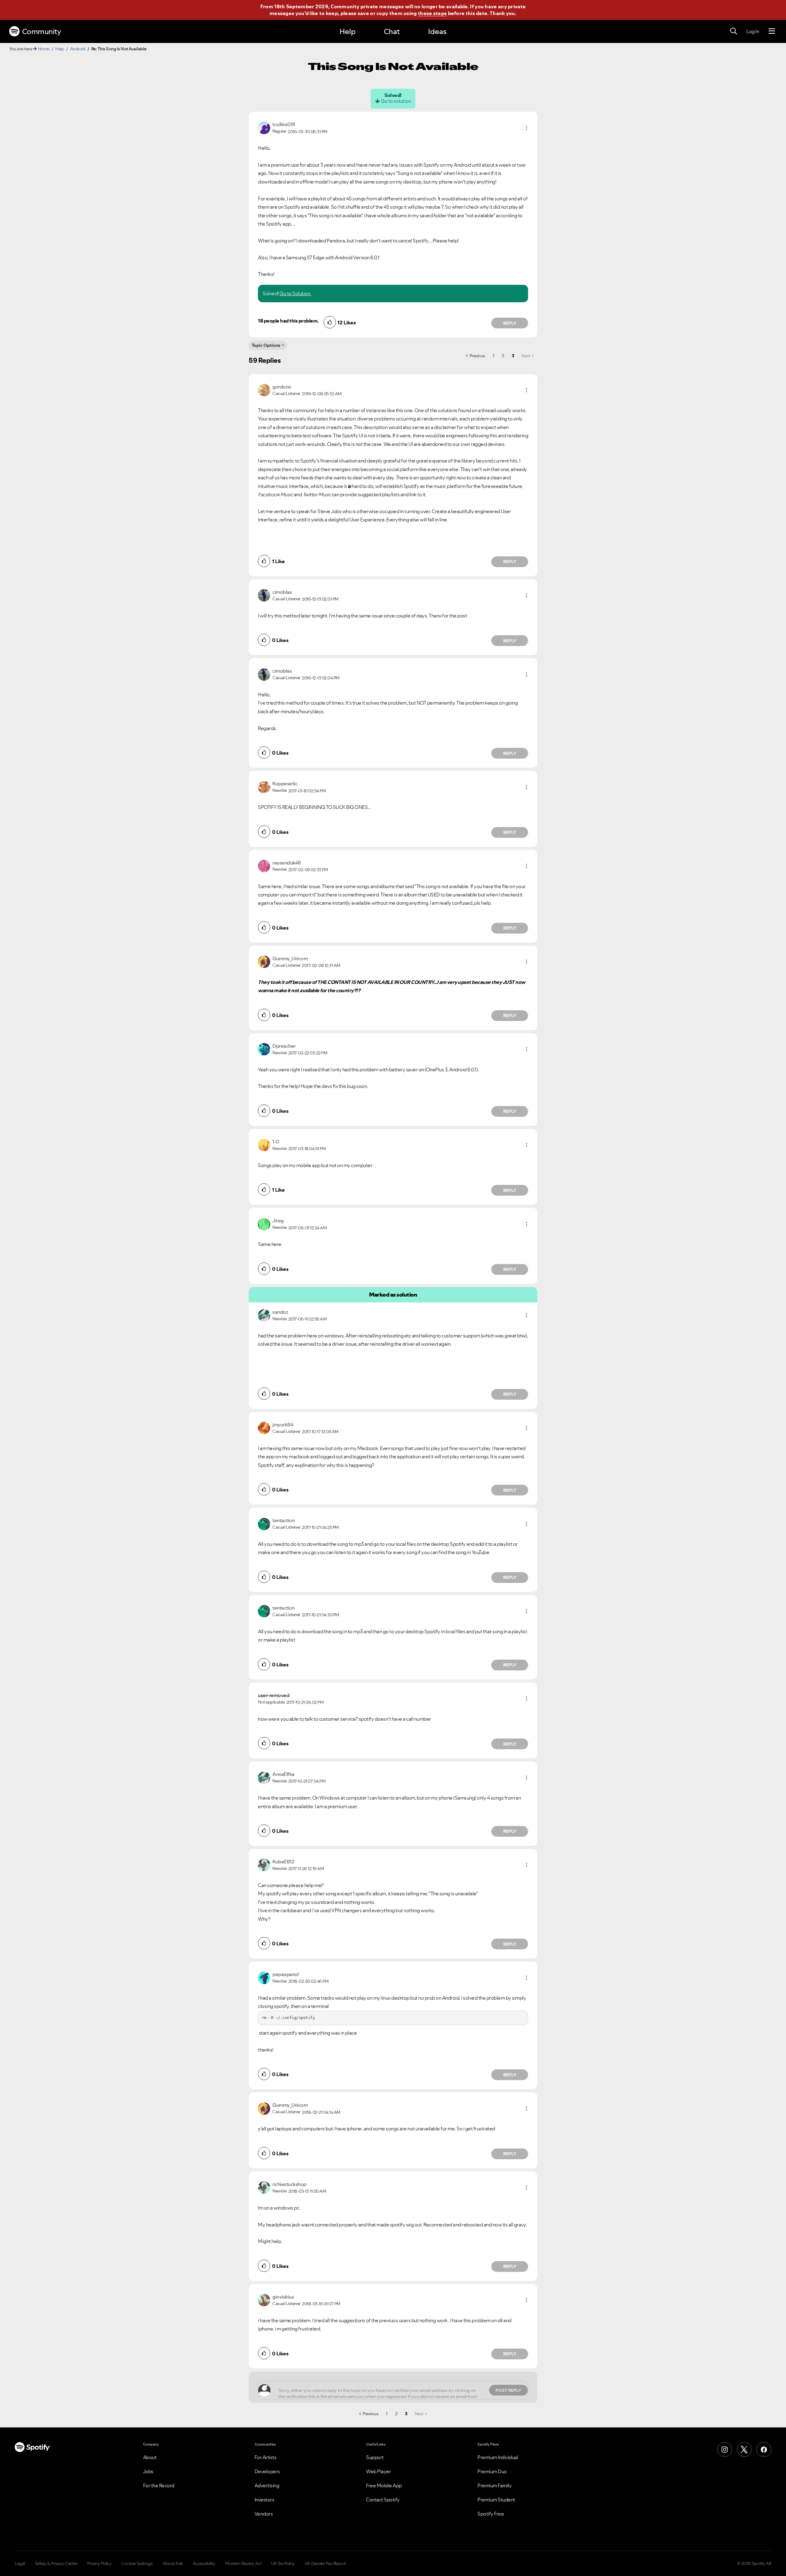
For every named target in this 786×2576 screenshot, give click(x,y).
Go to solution (396, 101)
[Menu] (772, 31)
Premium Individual (498, 2457)
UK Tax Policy (283, 2563)
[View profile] (264, 127)
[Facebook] (764, 2450)
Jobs (148, 2471)
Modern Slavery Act (243, 2563)
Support (375, 2457)
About (150, 2457)
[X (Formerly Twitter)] (744, 2450)
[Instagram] (725, 2450)
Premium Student (496, 2500)
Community (42, 31)
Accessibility (204, 2563)
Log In (753, 31)
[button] (527, 128)
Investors (265, 2500)
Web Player (378, 2471)
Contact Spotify (383, 2500)
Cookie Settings (137, 2563)
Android (78, 49)
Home (44, 49)
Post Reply (508, 2390)
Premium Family (494, 2485)
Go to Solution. (295, 293)
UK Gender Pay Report (325, 2563)
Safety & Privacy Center (56, 2563)
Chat (392, 31)
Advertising (267, 2485)
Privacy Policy (99, 2563)
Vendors (264, 2514)
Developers (267, 2471)
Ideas (437, 31)
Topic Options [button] (266, 345)
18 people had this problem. (288, 321)
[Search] (733, 31)
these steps (432, 13)
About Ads (173, 2563)
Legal (20, 2563)
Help (348, 31)
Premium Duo (492, 2471)
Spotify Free (491, 2514)
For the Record (159, 2485)
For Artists (266, 2457)
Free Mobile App (384, 2485)
